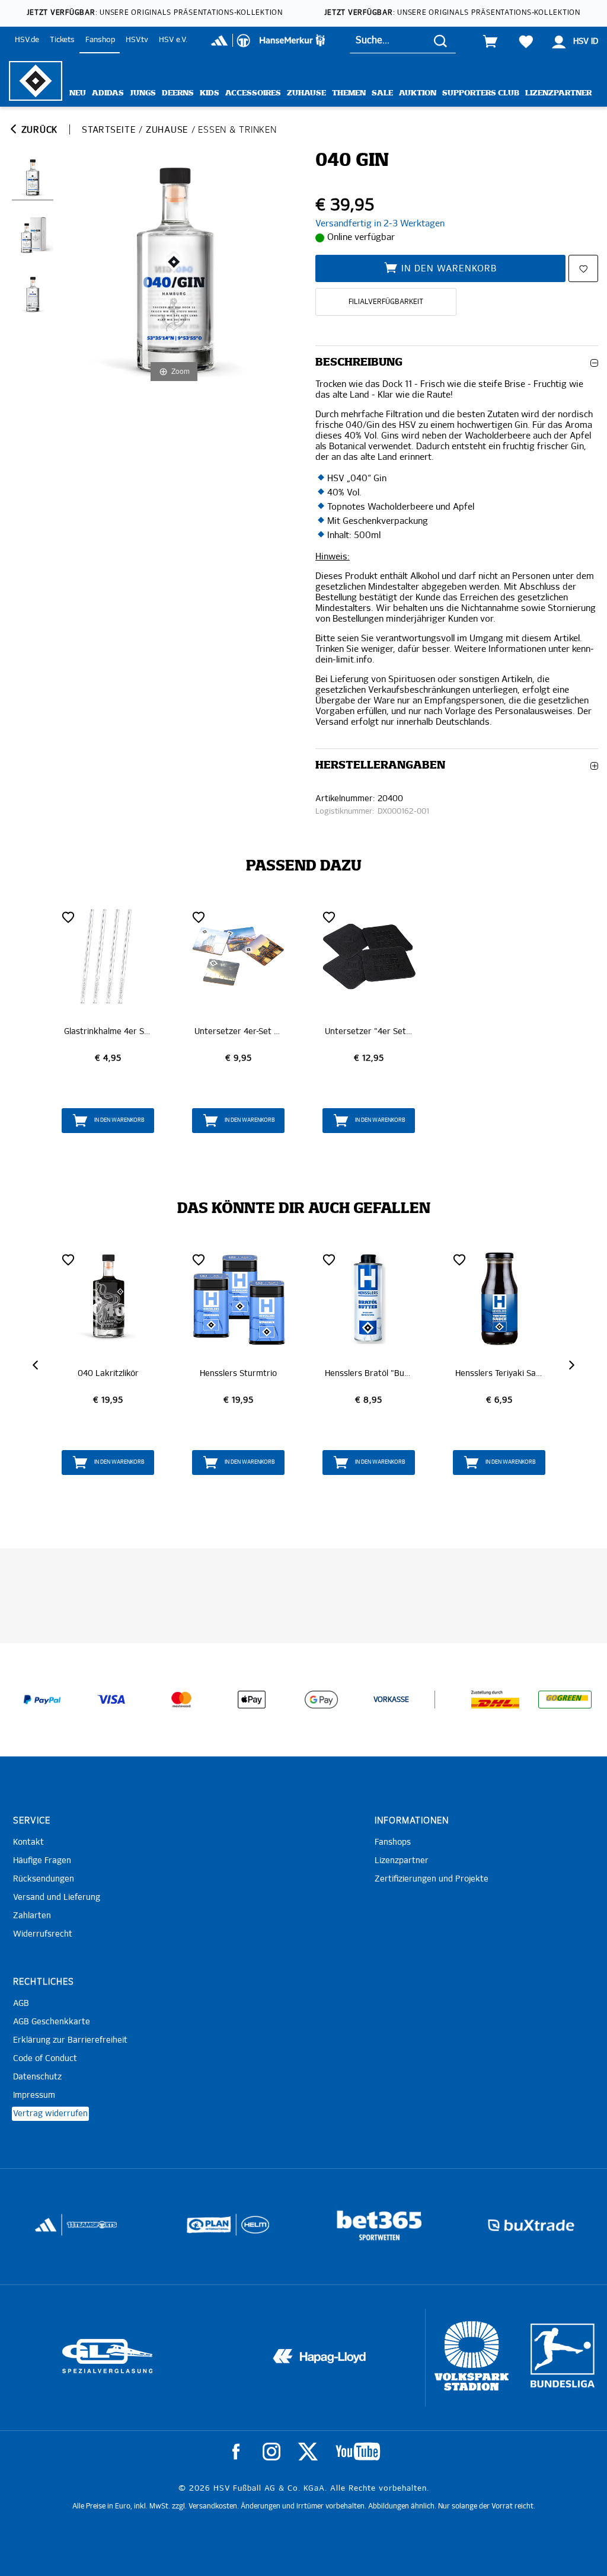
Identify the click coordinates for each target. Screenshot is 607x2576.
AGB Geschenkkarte (52, 2022)
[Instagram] (271, 2452)
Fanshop (100, 40)
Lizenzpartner (558, 93)
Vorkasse (391, 1700)
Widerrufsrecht (43, 1934)
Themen (349, 93)
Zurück (38, 130)
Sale (382, 93)
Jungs (143, 93)
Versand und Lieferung (57, 1897)
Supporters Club (481, 93)
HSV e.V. (173, 40)
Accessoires (253, 93)
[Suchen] (440, 41)
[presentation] (37, 1365)
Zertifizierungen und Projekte (432, 1879)
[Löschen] (68, 917)
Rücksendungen (44, 1879)
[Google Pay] (321, 1700)
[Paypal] (42, 1700)
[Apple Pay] (251, 1700)
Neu (78, 93)
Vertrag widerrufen (50, 2114)
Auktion (418, 93)
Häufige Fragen (42, 1861)
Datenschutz (37, 2077)
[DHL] (496, 1700)
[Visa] (111, 1700)
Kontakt (28, 1842)
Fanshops (393, 1842)
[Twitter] (308, 2452)
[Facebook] (236, 2452)
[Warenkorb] (490, 41)
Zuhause (306, 93)
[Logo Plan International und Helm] (60, 2230)
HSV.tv (137, 40)
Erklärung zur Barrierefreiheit (70, 2040)
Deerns (178, 93)
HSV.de (27, 40)
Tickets (62, 40)
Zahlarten (32, 1916)
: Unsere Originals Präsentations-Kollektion (155, 13)
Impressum (34, 2095)
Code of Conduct (45, 2059)
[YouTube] (358, 2452)
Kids (210, 93)
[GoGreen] (565, 1700)
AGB (21, 2004)
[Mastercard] (181, 1700)
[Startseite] (36, 81)
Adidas (108, 93)
